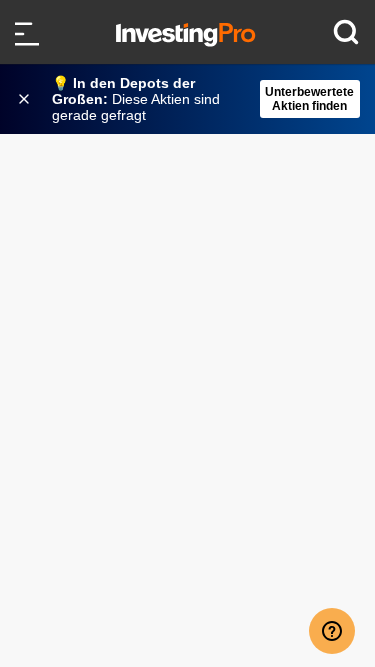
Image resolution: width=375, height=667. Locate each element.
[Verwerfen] (26, 99)
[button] (198, 99)
